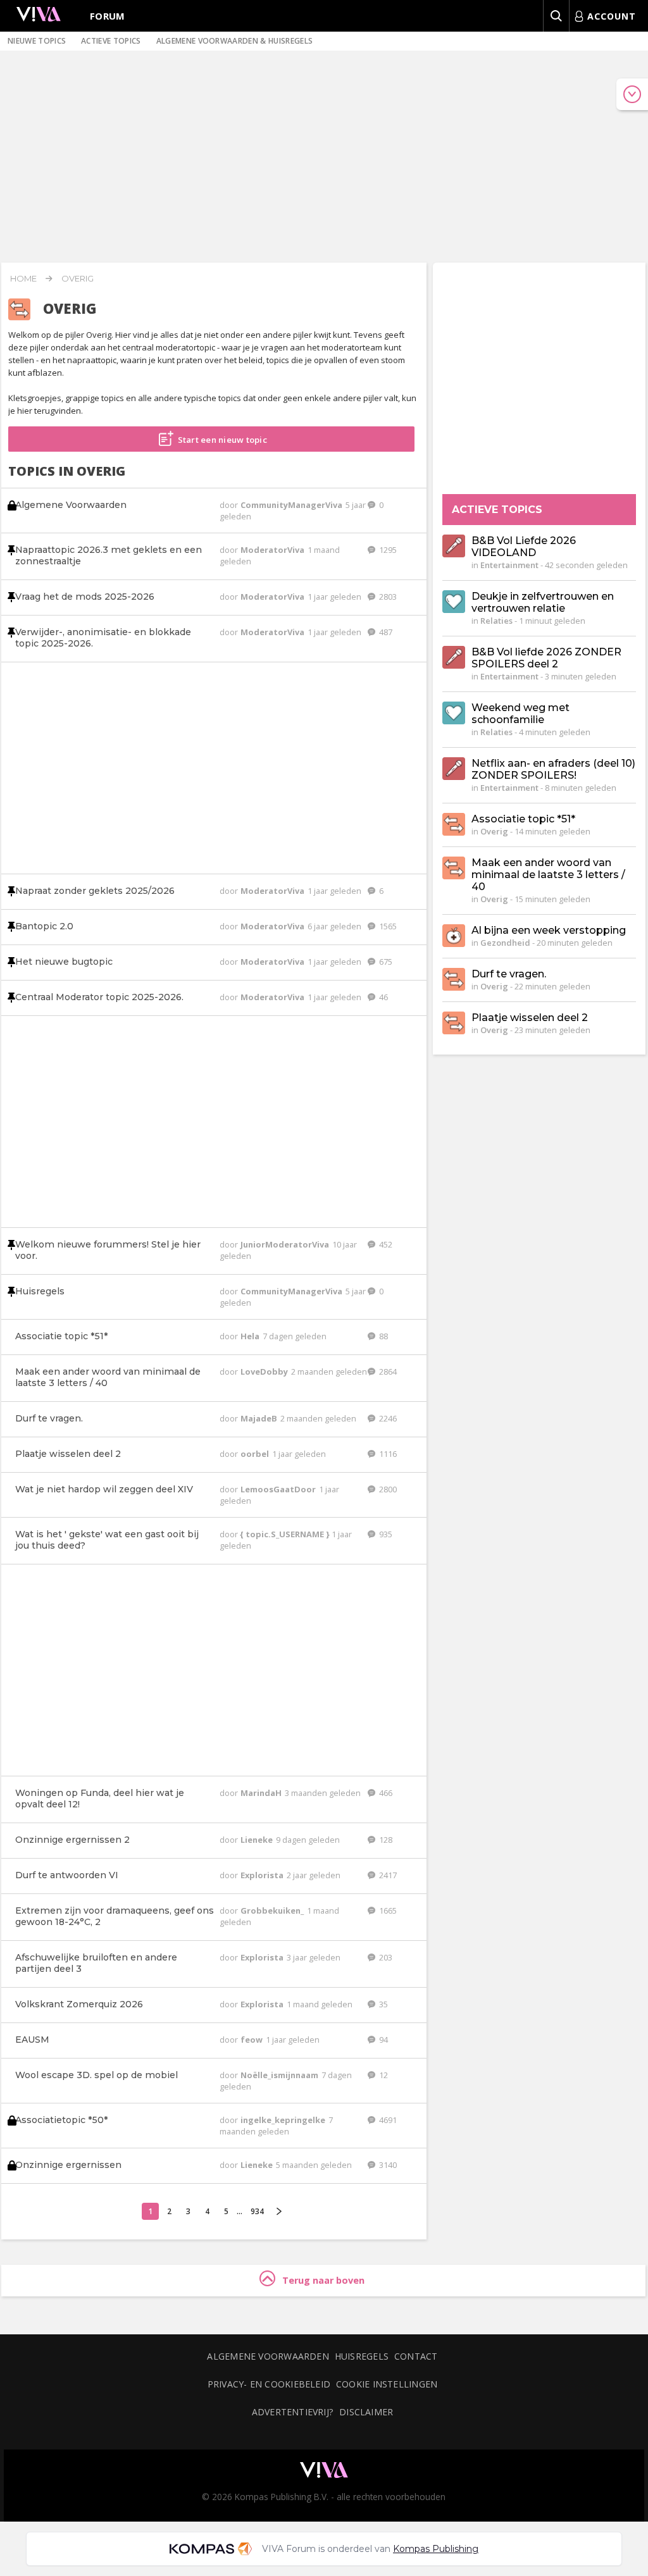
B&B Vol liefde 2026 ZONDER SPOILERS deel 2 (546, 658)
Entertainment (509, 565)
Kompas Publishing (436, 2549)
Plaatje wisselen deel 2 (530, 1018)
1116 (387, 1454)
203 (385, 1957)
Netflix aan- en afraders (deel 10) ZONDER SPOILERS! (553, 769)
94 (383, 2040)
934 (257, 2211)
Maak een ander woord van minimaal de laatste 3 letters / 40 (548, 875)
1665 (387, 1910)
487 (385, 632)
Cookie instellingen (387, 2384)
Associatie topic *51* (523, 819)
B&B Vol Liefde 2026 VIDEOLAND (524, 547)
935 (385, 1534)
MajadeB (260, 1418)
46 (383, 997)
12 (383, 2075)
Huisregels (362, 2356)
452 (385, 1244)
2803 (387, 597)
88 (383, 1336)
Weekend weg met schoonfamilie (520, 714)
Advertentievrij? (293, 2412)
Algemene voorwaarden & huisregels (235, 41)
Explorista (263, 1875)
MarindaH (262, 1793)
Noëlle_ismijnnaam (280, 2075)
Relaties (496, 621)
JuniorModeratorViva (286, 1244)
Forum (108, 16)
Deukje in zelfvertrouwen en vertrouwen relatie (543, 602)
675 (385, 962)
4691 (387, 2120)
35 (383, 2004)
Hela (251, 1336)
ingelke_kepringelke (284, 2120)
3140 (387, 2165)
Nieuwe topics (37, 41)
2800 (387, 1489)
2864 (387, 1372)
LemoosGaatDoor (279, 1489)
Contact (416, 2356)
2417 (387, 1875)
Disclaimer (366, 2412)
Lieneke (258, 1840)
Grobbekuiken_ (273, 1910)
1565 (387, 926)
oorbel (256, 1454)
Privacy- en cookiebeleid (269, 2384)
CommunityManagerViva (292, 505)
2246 (387, 1418)
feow (252, 2040)
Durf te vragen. (509, 974)
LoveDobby (265, 1372)
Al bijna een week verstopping (549, 930)
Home (23, 278)
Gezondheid (505, 943)
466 (385, 1793)
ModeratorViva (273, 550)
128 (385, 1840)
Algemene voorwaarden (268, 2356)
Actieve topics (111, 41)
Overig (78, 278)
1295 (387, 550)
